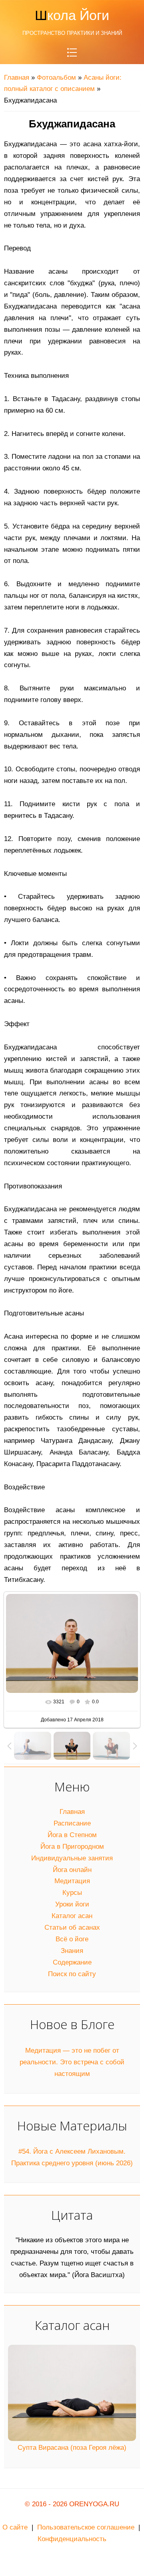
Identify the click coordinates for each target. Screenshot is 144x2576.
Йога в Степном (72, 1835)
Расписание (72, 1823)
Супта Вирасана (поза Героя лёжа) (72, 2448)
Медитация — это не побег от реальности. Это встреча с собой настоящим (72, 2062)
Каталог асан (72, 1916)
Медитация (72, 1881)
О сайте (15, 2527)
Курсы (72, 1893)
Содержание (72, 1962)
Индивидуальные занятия (72, 1858)
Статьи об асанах (72, 1927)
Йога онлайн (72, 1870)
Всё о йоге (72, 1939)
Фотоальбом (56, 78)
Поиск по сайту (72, 1974)
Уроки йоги (72, 1904)
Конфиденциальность (72, 2539)
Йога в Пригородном (72, 1847)
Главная (17, 78)
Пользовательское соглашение (86, 2527)
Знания (72, 1951)
